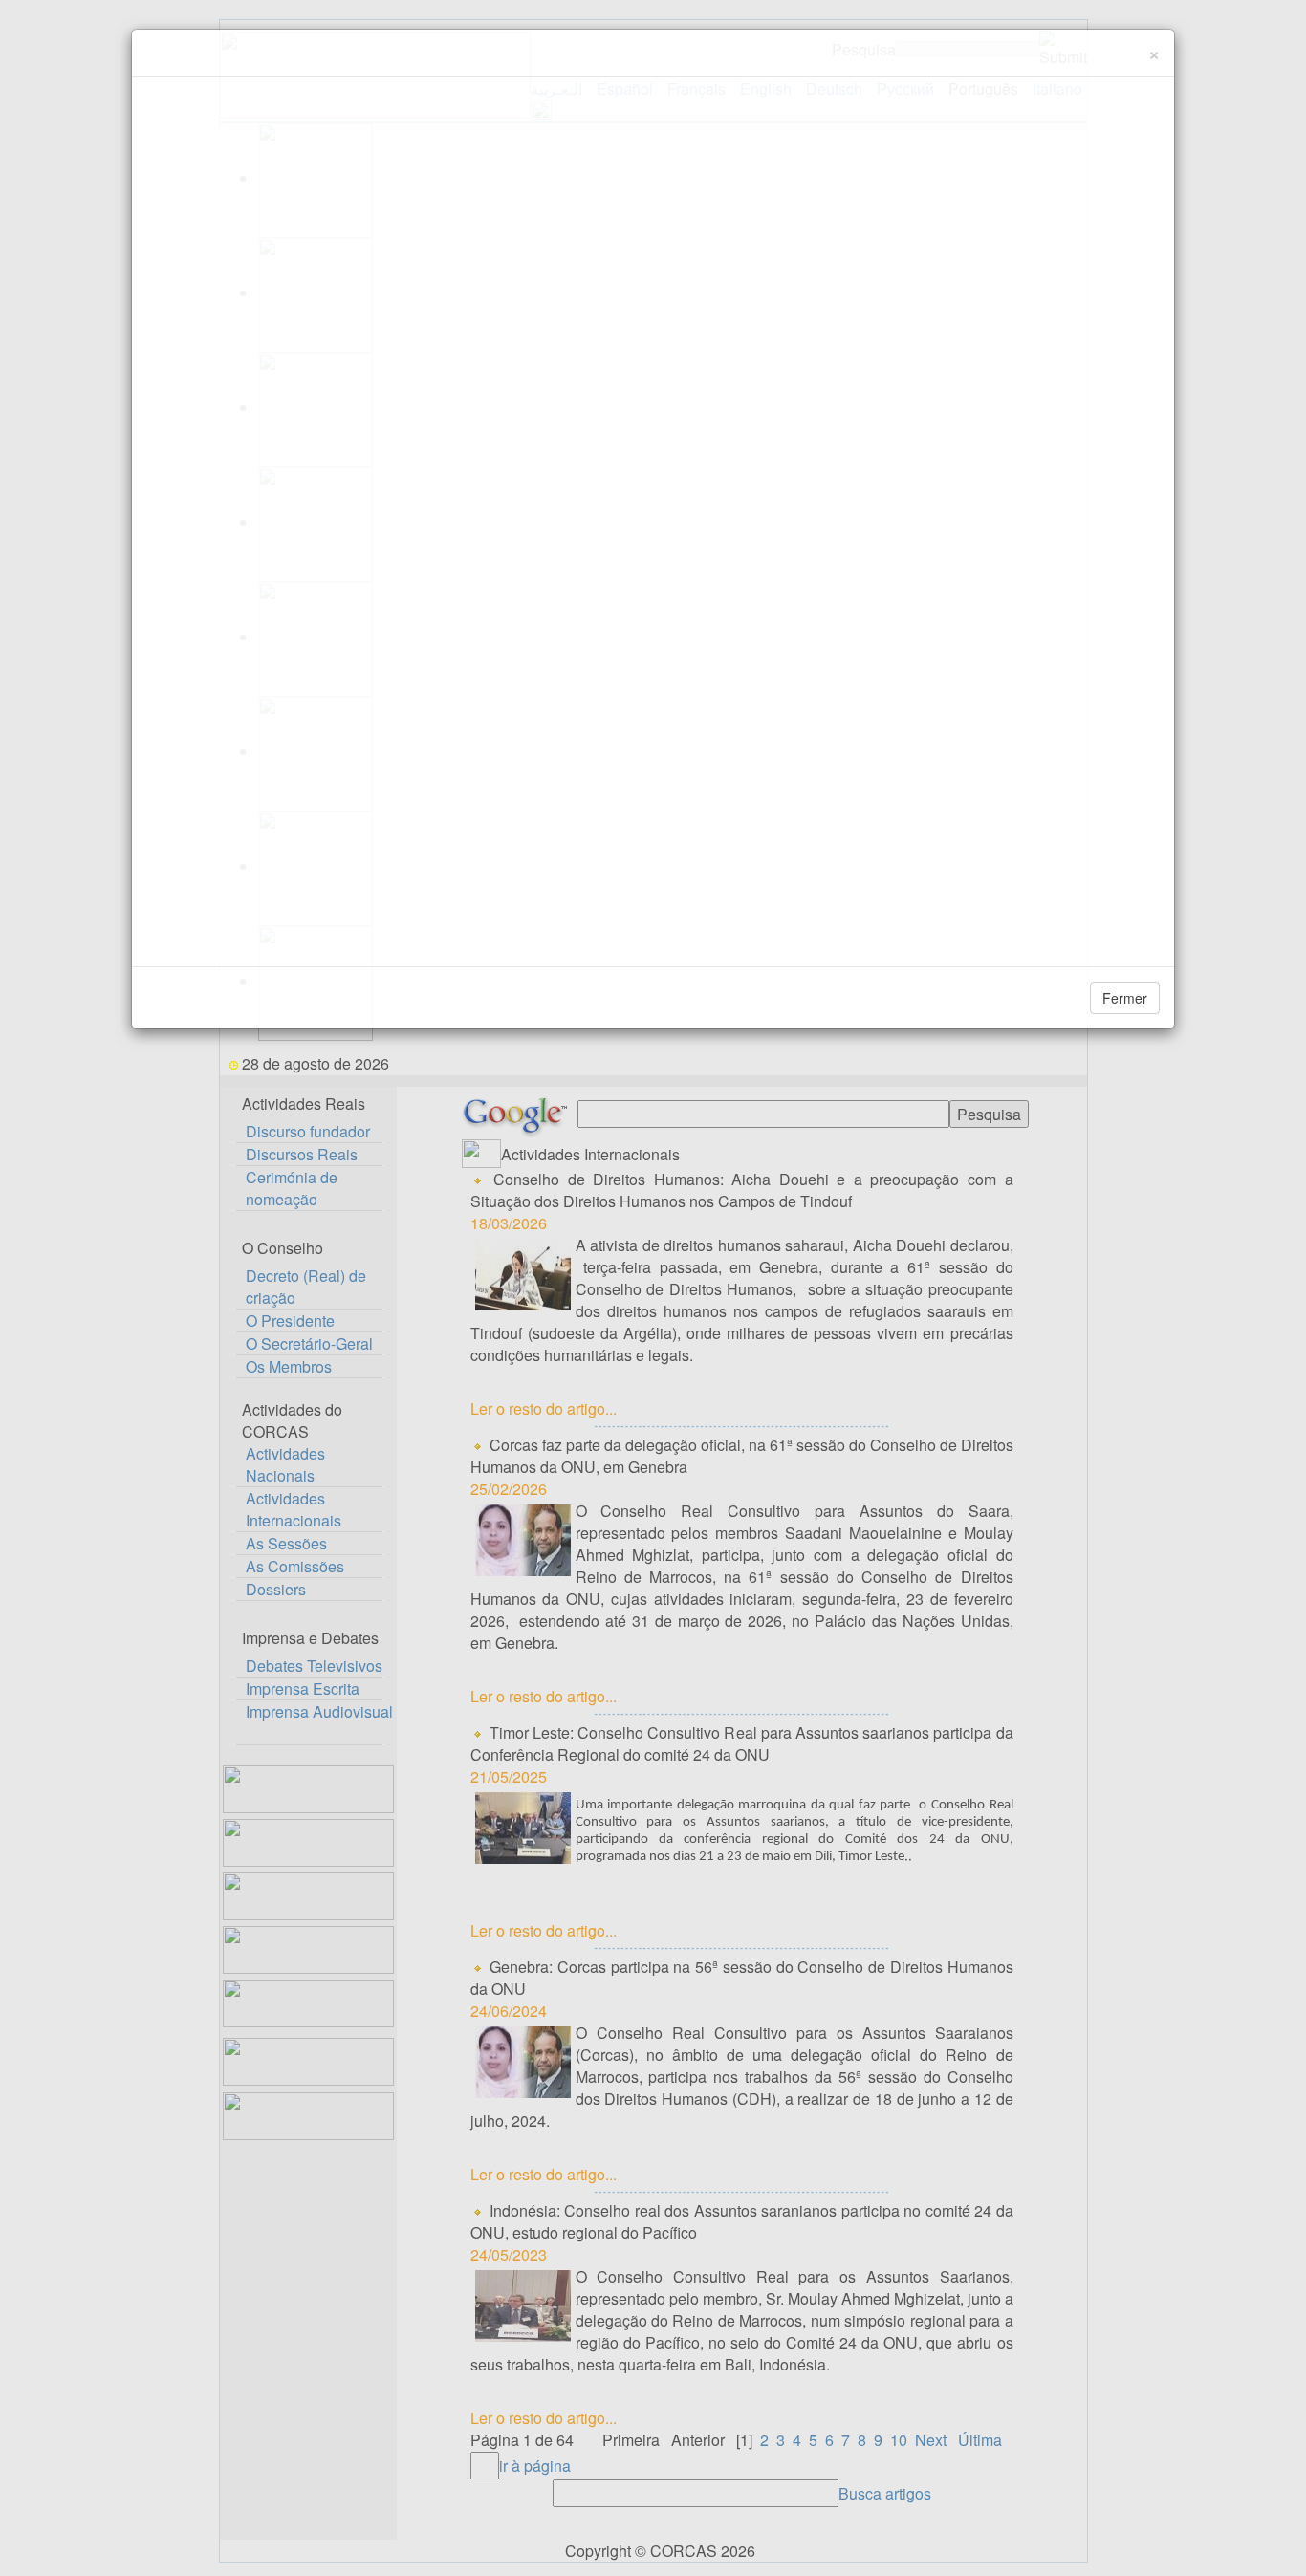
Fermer (1125, 998)
